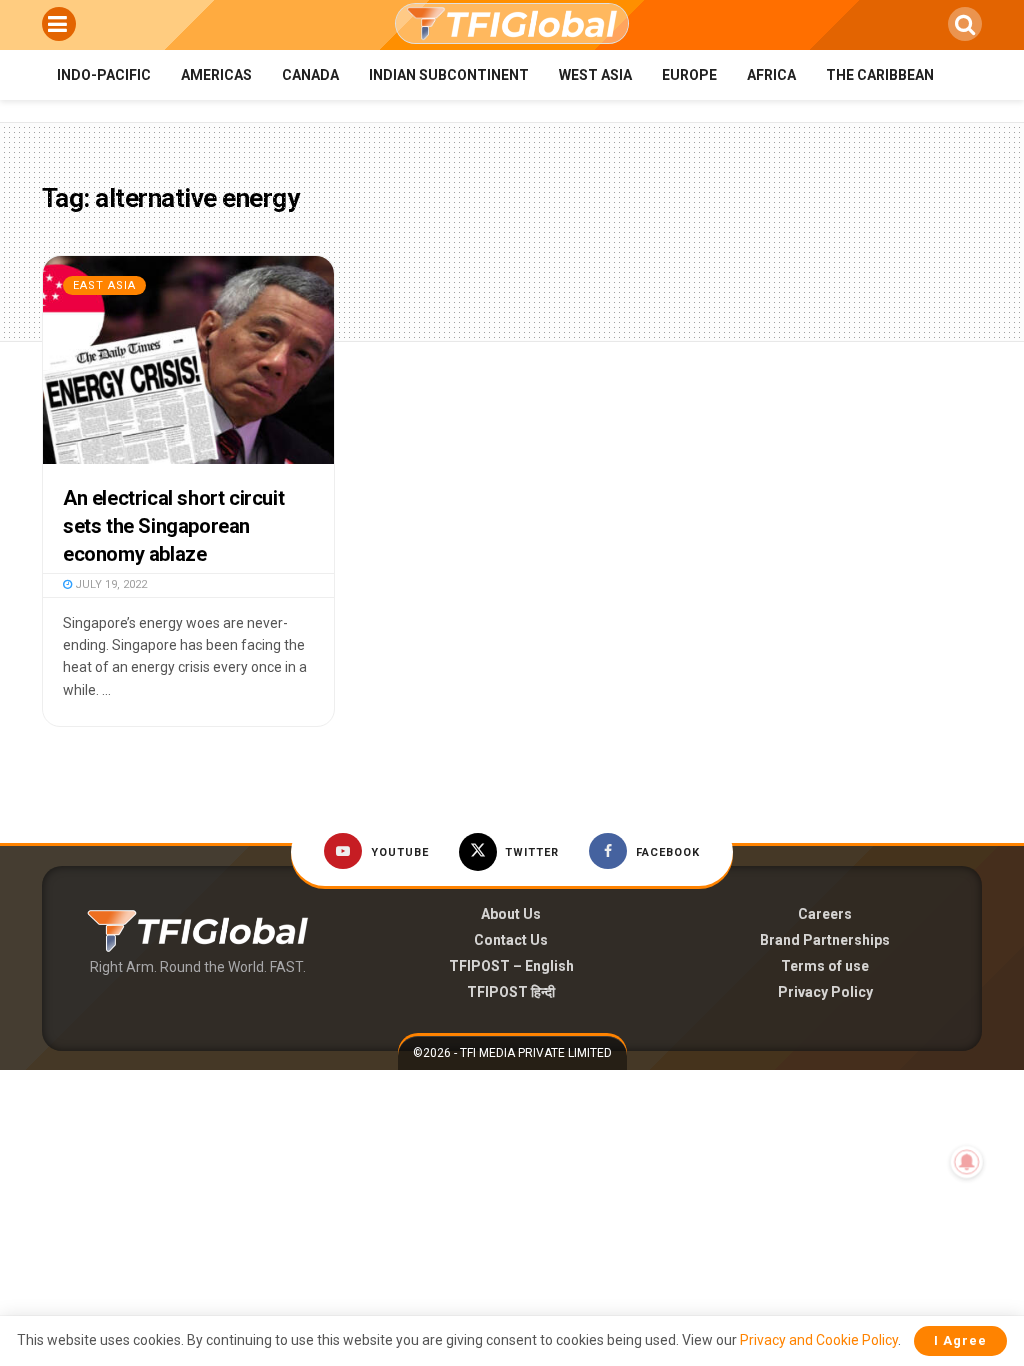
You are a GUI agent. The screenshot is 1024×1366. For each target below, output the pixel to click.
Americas (216, 75)
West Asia (595, 75)
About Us (511, 914)
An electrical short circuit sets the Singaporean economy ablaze (173, 526)
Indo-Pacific (104, 75)
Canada (310, 75)
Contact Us (511, 940)
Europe (689, 75)
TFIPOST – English (511, 966)
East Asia (104, 285)
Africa (771, 75)
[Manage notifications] (967, 1162)
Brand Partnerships (825, 940)
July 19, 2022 (109, 584)
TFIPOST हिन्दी (511, 992)
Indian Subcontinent (449, 75)
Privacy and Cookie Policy (819, 1340)
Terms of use (825, 966)
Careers (825, 914)
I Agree (960, 1340)
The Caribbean (880, 75)
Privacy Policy (825, 992)
